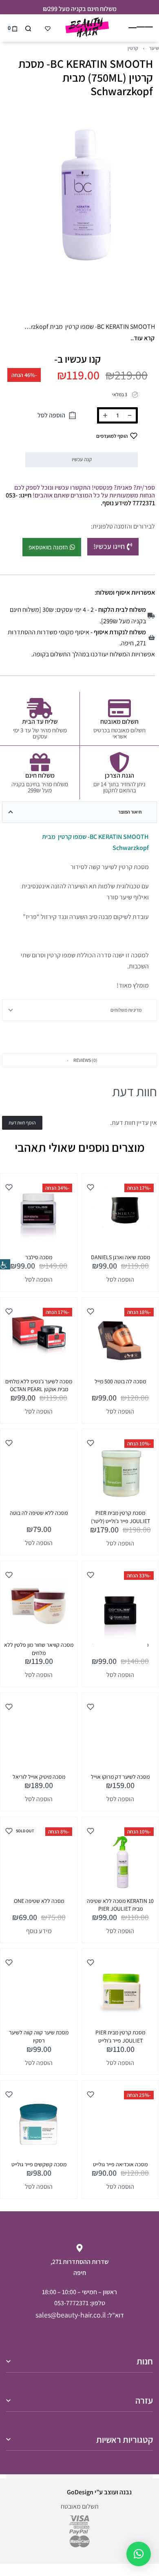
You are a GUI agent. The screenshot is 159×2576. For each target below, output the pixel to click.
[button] (79, 1060)
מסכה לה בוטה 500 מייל (120, 1381)
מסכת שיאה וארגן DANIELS (120, 1257)
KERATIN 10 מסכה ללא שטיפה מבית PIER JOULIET (120, 1905)
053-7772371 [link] (71, 2303)
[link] (5, 1264)
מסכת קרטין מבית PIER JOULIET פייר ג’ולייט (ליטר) (120, 1517)
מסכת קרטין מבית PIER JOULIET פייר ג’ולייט (120, 2036)
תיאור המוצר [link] (130, 812)
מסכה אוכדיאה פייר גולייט (120, 2164)
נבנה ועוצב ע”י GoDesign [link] (99, 2492)
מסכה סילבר (39, 1257)
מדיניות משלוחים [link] (126, 1010)
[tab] (79, 812)
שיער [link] (154, 48)
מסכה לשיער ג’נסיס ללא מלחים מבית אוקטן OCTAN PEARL (39, 1385)
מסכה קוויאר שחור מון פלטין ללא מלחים (39, 1649)
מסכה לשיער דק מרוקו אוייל (120, 1777)
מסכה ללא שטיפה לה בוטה (39, 1513)
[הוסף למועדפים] (91, 1187)
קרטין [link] (133, 48)
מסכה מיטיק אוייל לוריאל (39, 1777)
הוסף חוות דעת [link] (22, 1123)
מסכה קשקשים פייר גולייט (39, 2164)
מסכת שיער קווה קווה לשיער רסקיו (39, 2036)
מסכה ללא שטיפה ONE (39, 1901)
